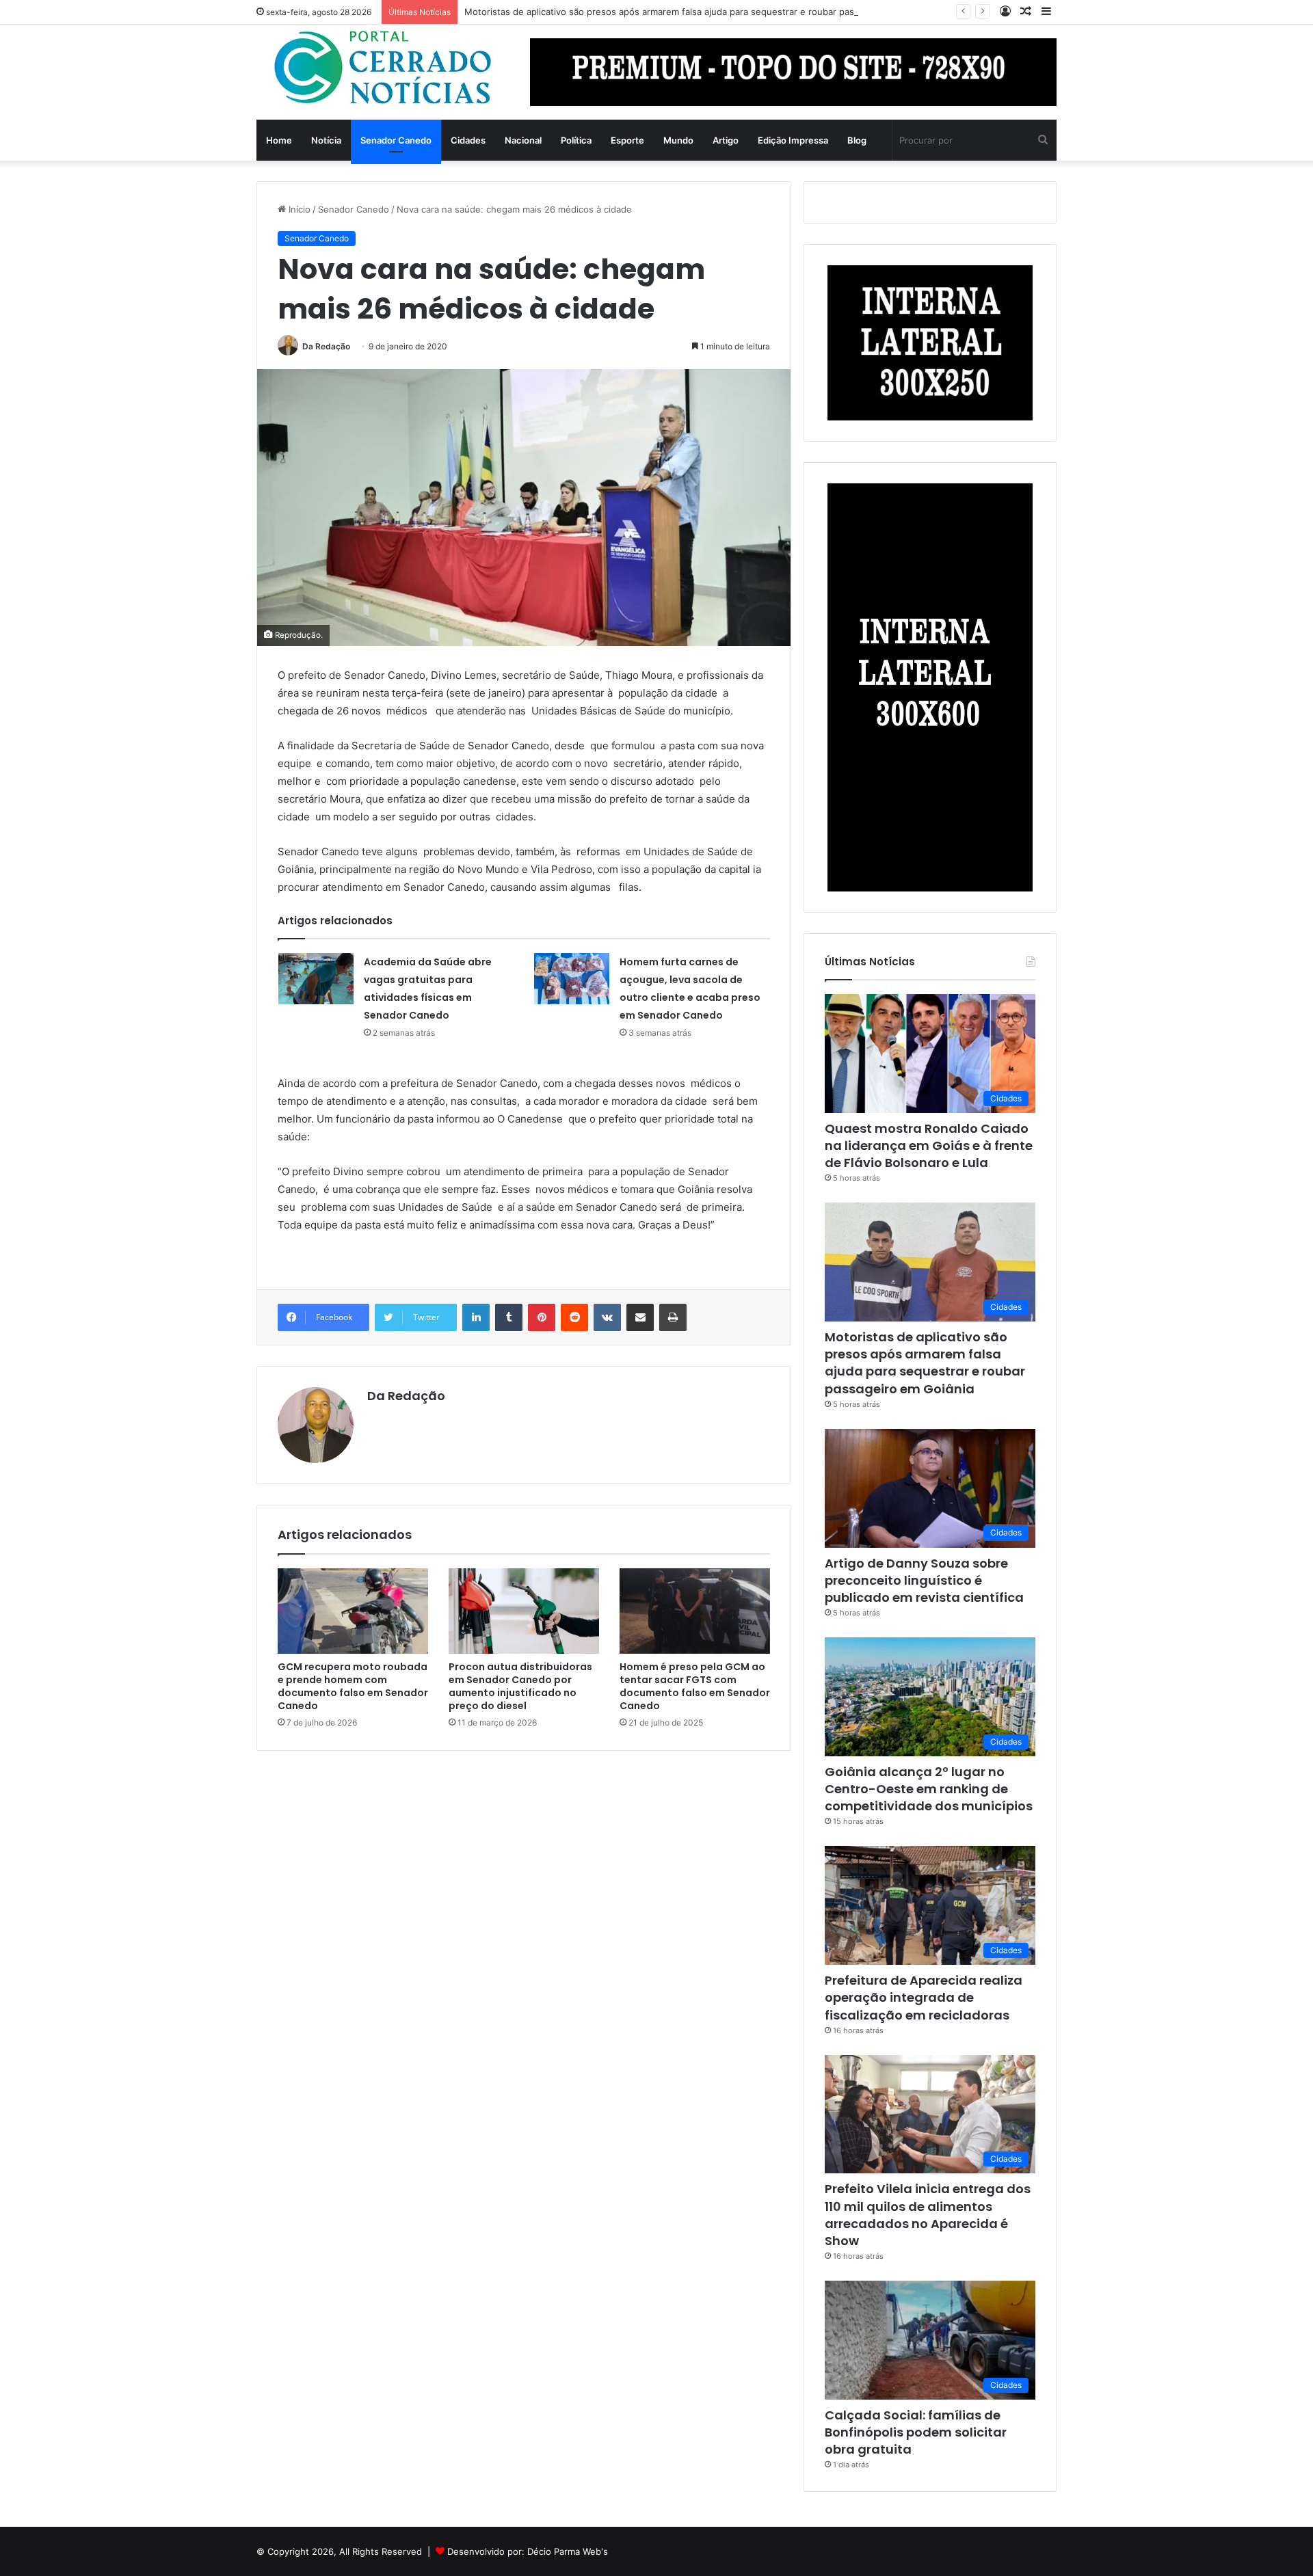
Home (279, 140)
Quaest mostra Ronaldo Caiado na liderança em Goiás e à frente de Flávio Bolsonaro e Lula (929, 1145)
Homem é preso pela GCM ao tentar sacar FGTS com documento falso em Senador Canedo (695, 1686)
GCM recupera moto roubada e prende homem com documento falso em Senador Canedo (353, 1686)
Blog (857, 140)
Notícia (326, 140)
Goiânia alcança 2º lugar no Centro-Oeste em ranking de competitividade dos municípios (929, 1789)
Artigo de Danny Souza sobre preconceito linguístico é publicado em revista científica (924, 1580)
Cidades (468, 140)
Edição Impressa (793, 140)
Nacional (523, 140)
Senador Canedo (396, 140)
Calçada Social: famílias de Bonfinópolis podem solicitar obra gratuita (916, 2432)
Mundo (678, 140)
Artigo (726, 140)
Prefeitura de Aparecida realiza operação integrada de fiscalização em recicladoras (924, 1997)
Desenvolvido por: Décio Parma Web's (528, 2551)
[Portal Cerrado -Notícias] (383, 68)
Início (298, 209)
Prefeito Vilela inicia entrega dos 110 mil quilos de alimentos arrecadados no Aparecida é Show (928, 2215)
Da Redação (326, 346)
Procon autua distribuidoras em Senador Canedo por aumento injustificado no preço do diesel (520, 1686)
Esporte (627, 140)
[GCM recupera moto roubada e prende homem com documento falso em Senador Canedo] (353, 1611)
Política (576, 140)
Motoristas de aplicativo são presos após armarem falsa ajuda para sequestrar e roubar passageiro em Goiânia (700, 12)
